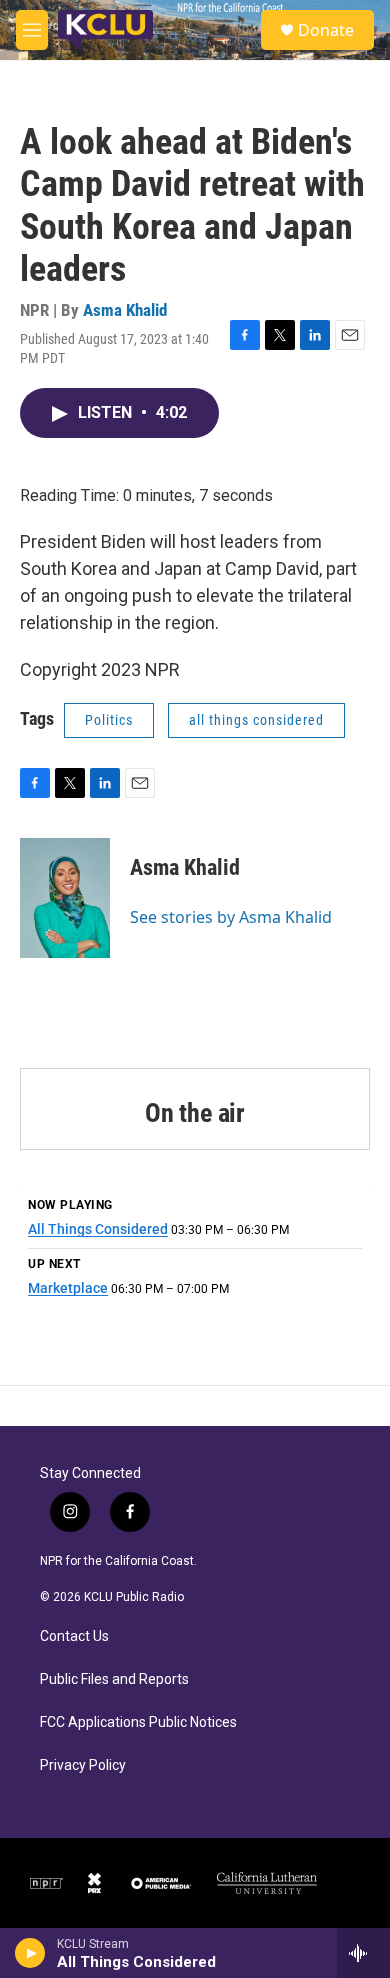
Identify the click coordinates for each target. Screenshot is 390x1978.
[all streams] (363, 1953)
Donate (326, 30)
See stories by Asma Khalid (231, 917)
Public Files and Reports (114, 1679)
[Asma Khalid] (65, 898)
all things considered (256, 720)
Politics (109, 720)
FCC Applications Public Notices (138, 1722)
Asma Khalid (125, 310)
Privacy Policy (83, 1765)
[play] (30, 1953)
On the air (195, 1113)
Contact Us (74, 1636)
